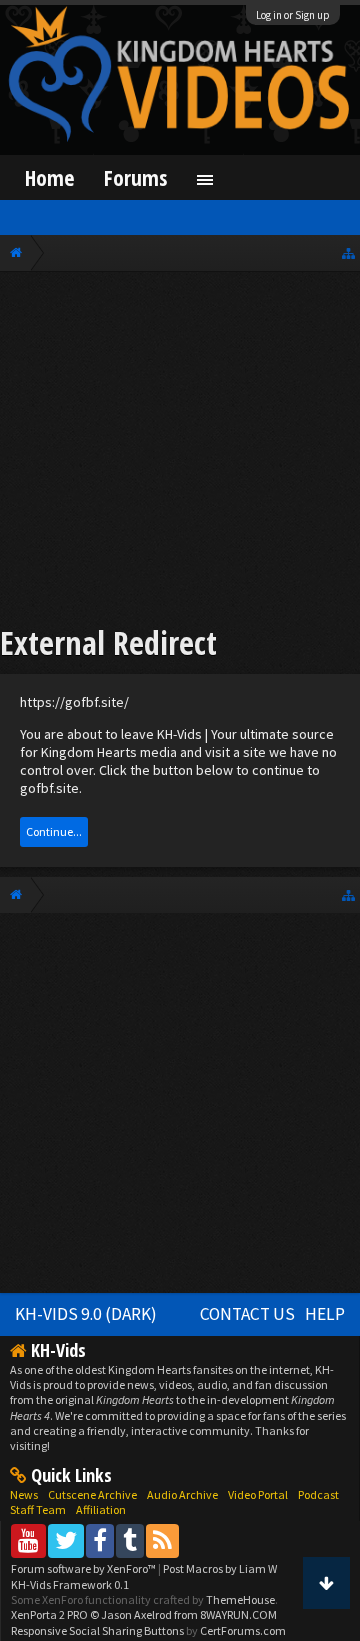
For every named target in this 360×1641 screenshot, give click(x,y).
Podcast (318, 1494)
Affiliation (101, 1509)
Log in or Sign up (293, 15)
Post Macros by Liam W (220, 1568)
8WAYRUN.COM (238, 1614)
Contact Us (247, 1314)
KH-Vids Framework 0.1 (70, 1584)
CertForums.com (243, 1630)
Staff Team (38, 1509)
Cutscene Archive (92, 1494)
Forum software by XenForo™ (84, 1568)
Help (325, 1314)
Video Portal (258, 1494)
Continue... (54, 831)
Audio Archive (182, 1494)
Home (49, 177)
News (24, 1494)
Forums (135, 177)
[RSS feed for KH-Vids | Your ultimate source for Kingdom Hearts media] (162, 1540)
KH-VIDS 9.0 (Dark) (86, 1314)
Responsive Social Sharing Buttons (97, 1630)
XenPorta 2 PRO (49, 1614)
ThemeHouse (240, 1599)
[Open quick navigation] (348, 252)
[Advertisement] (180, 451)
